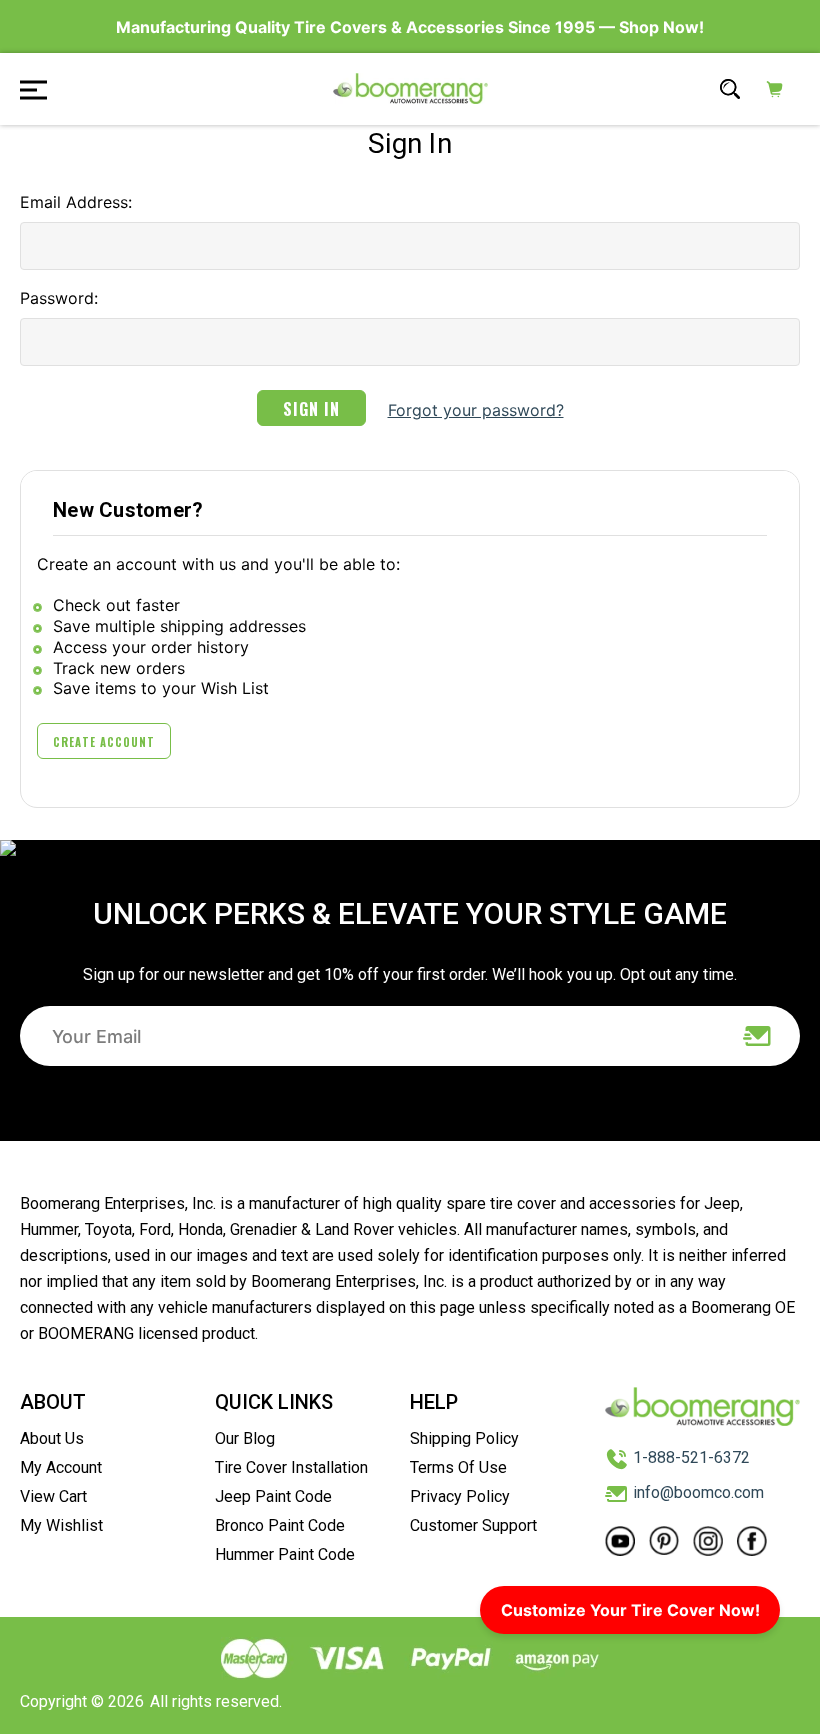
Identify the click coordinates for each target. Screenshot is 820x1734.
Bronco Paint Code (280, 1525)
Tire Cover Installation (291, 1467)
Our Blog (245, 1438)
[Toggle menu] (27, 88)
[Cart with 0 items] (775, 89)
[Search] (730, 89)
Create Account (104, 742)
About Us (52, 1438)
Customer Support (473, 1525)
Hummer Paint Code (285, 1554)
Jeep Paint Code (273, 1496)
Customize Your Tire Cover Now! (630, 1610)
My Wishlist (61, 1525)
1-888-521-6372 (691, 1457)
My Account (61, 1467)
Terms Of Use (458, 1467)
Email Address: (76, 202)
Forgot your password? (476, 410)
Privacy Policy (460, 1496)
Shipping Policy (464, 1438)
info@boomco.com (698, 1492)
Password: (59, 298)
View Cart (53, 1496)
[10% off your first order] (758, 1036)
